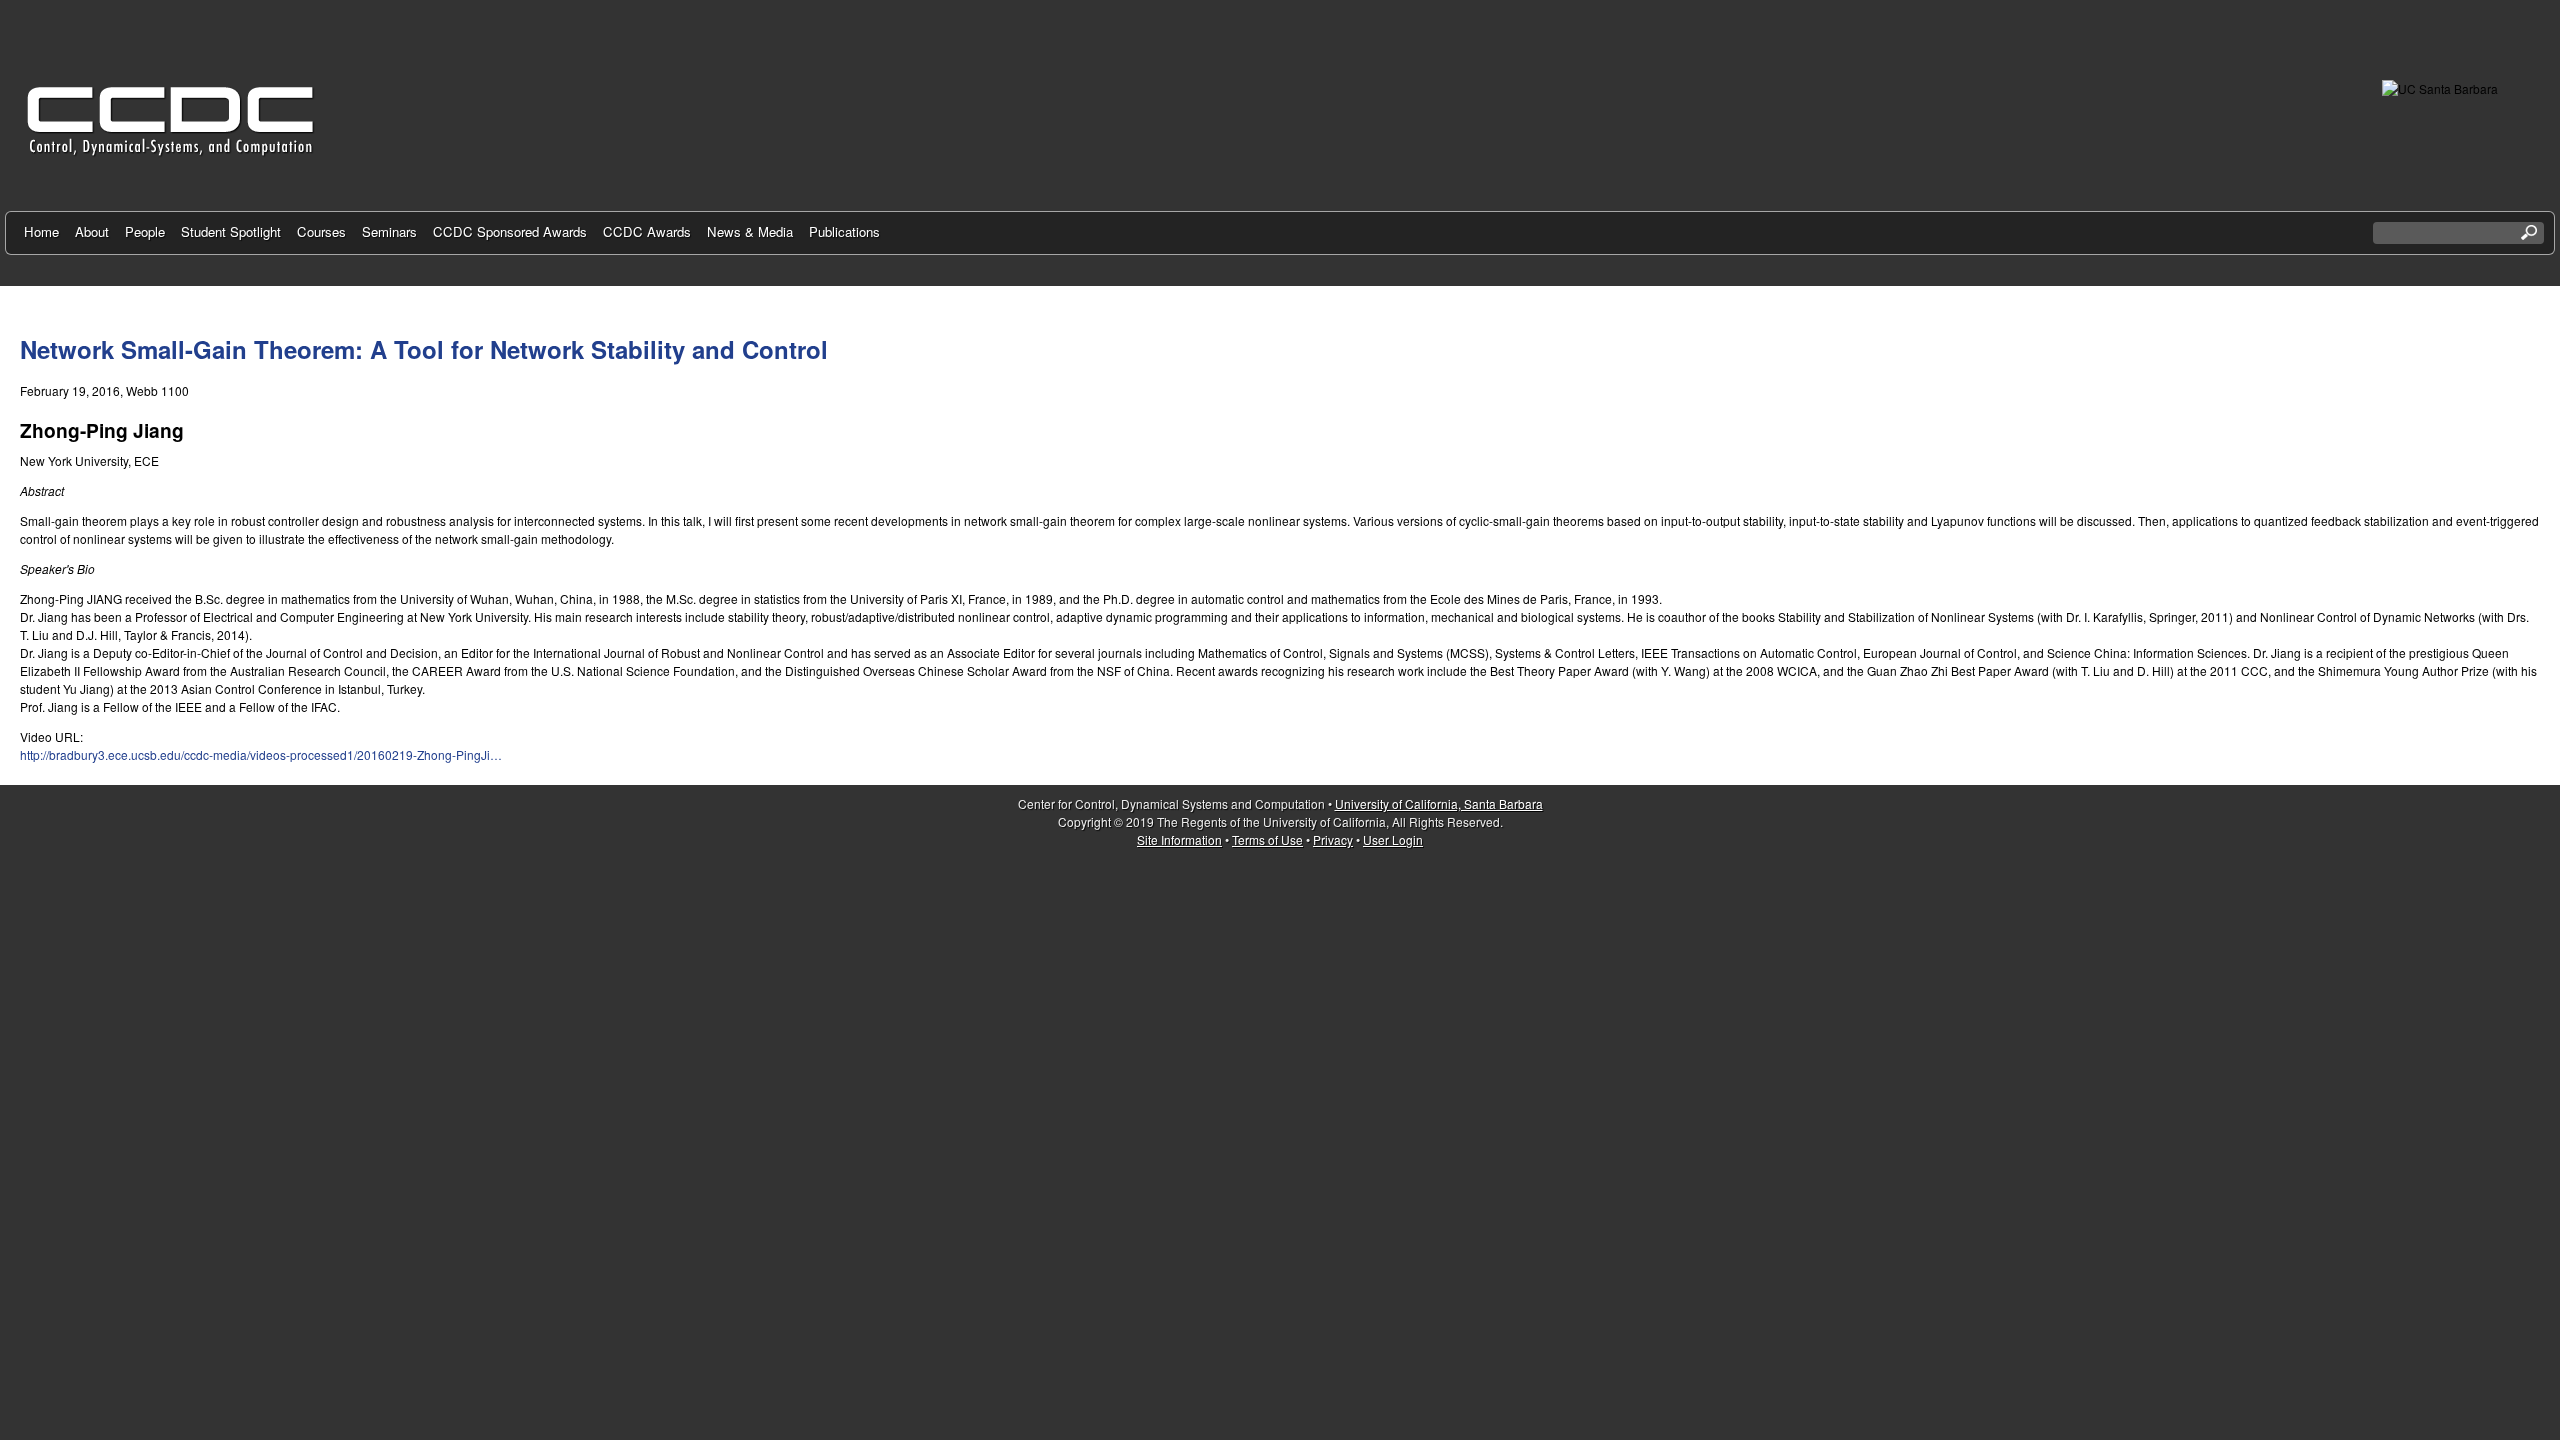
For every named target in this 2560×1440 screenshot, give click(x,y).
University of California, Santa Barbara (1439, 803)
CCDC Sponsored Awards (510, 231)
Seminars (389, 231)
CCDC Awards (647, 231)
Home (41, 231)
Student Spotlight (231, 231)
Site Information (1179, 839)
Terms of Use (1267, 839)
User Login (1393, 839)
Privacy (1333, 839)
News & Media (750, 231)
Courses (321, 231)
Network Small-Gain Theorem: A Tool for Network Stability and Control (424, 349)
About (92, 231)
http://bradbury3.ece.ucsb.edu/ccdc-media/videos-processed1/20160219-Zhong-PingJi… (261, 754)
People (145, 231)
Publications (844, 231)
